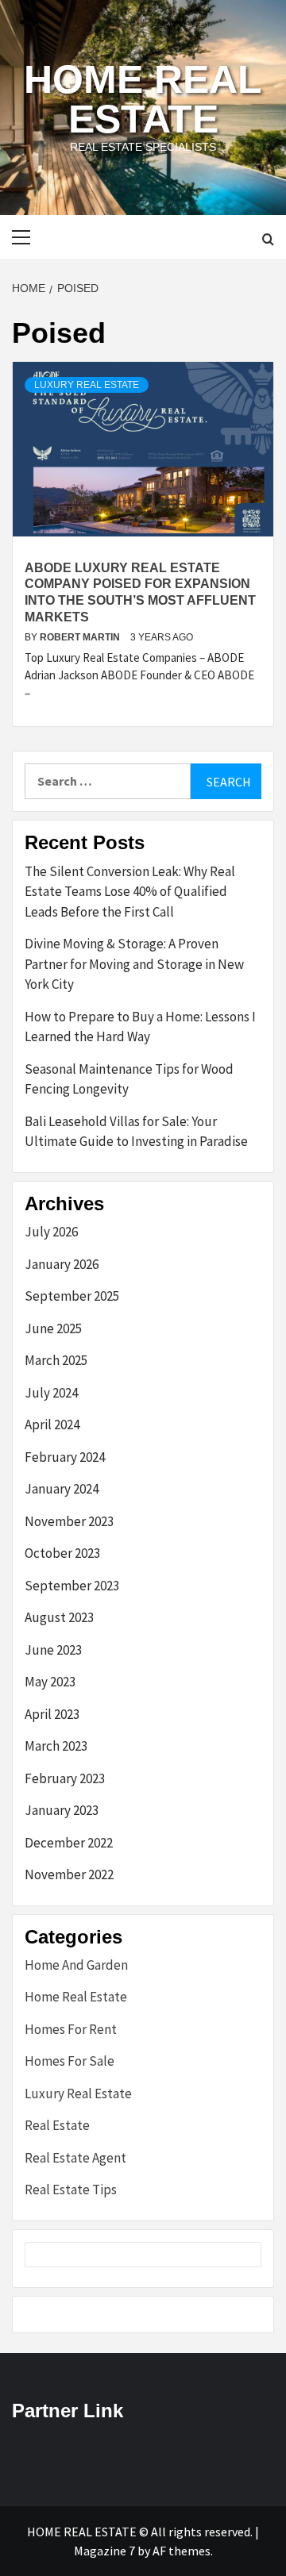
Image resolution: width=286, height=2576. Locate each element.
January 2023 (62, 1810)
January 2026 (62, 1264)
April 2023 (52, 1714)
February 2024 (65, 1457)
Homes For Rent (71, 2029)
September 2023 (72, 1586)
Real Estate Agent (75, 2158)
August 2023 (59, 1617)
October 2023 (62, 1553)
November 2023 (69, 1521)
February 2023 (65, 1778)
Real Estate (57, 2125)
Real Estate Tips (71, 2190)
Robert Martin (81, 637)
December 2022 (69, 1843)
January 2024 (62, 1489)
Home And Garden (76, 1965)
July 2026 (51, 1232)
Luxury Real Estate (87, 385)
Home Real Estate (143, 99)
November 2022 (69, 1874)
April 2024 (52, 1424)
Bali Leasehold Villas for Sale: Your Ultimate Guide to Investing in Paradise (136, 1132)
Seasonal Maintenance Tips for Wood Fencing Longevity (129, 1079)
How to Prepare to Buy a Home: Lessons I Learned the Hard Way (140, 1027)
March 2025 (56, 1360)
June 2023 (53, 1650)
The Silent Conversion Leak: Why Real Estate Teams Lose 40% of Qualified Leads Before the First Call (130, 892)
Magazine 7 (104, 2551)
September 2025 (72, 1296)
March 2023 (56, 1746)
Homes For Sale (70, 2061)
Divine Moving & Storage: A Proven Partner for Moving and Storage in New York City (134, 964)
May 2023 (50, 1682)
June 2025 (53, 1328)
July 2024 (51, 1393)
